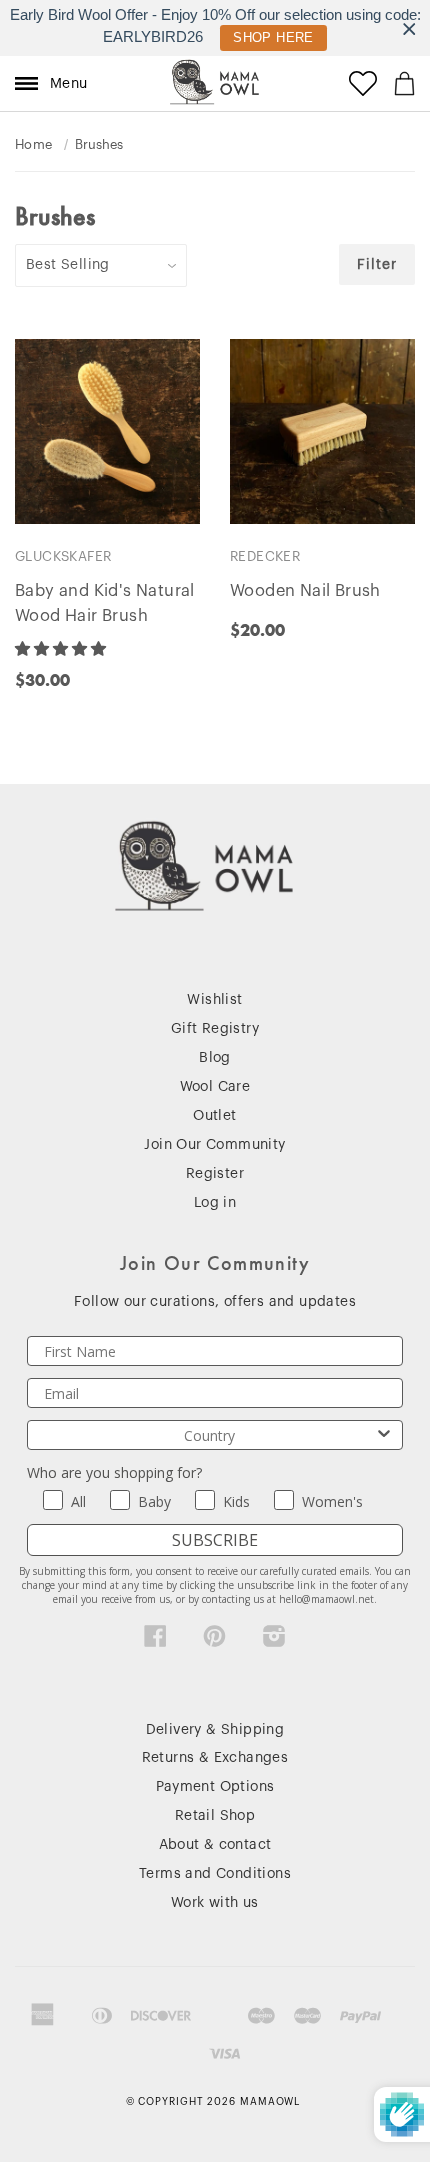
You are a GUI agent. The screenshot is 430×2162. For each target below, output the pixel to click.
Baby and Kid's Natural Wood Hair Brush (105, 603)
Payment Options (215, 1787)
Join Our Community (214, 1145)
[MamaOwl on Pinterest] (214, 1641)
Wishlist (214, 1000)
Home (34, 144)
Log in (215, 1203)
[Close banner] (409, 28)
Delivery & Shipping (215, 1730)
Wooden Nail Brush (305, 591)
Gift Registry (215, 1029)
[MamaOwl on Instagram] (274, 1641)
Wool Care (215, 1087)
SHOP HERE (273, 37)
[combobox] (209, 1435)
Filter (377, 265)
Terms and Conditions (215, 1874)
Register (215, 1174)
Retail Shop (215, 1816)
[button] (62, 649)
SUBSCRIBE (215, 1540)
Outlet (214, 1116)
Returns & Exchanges (215, 1758)
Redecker (265, 556)
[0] (404, 83)
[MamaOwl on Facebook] (155, 1641)
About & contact (215, 1845)
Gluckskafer (63, 556)
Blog (215, 1058)
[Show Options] (384, 1435)
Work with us (215, 1903)
